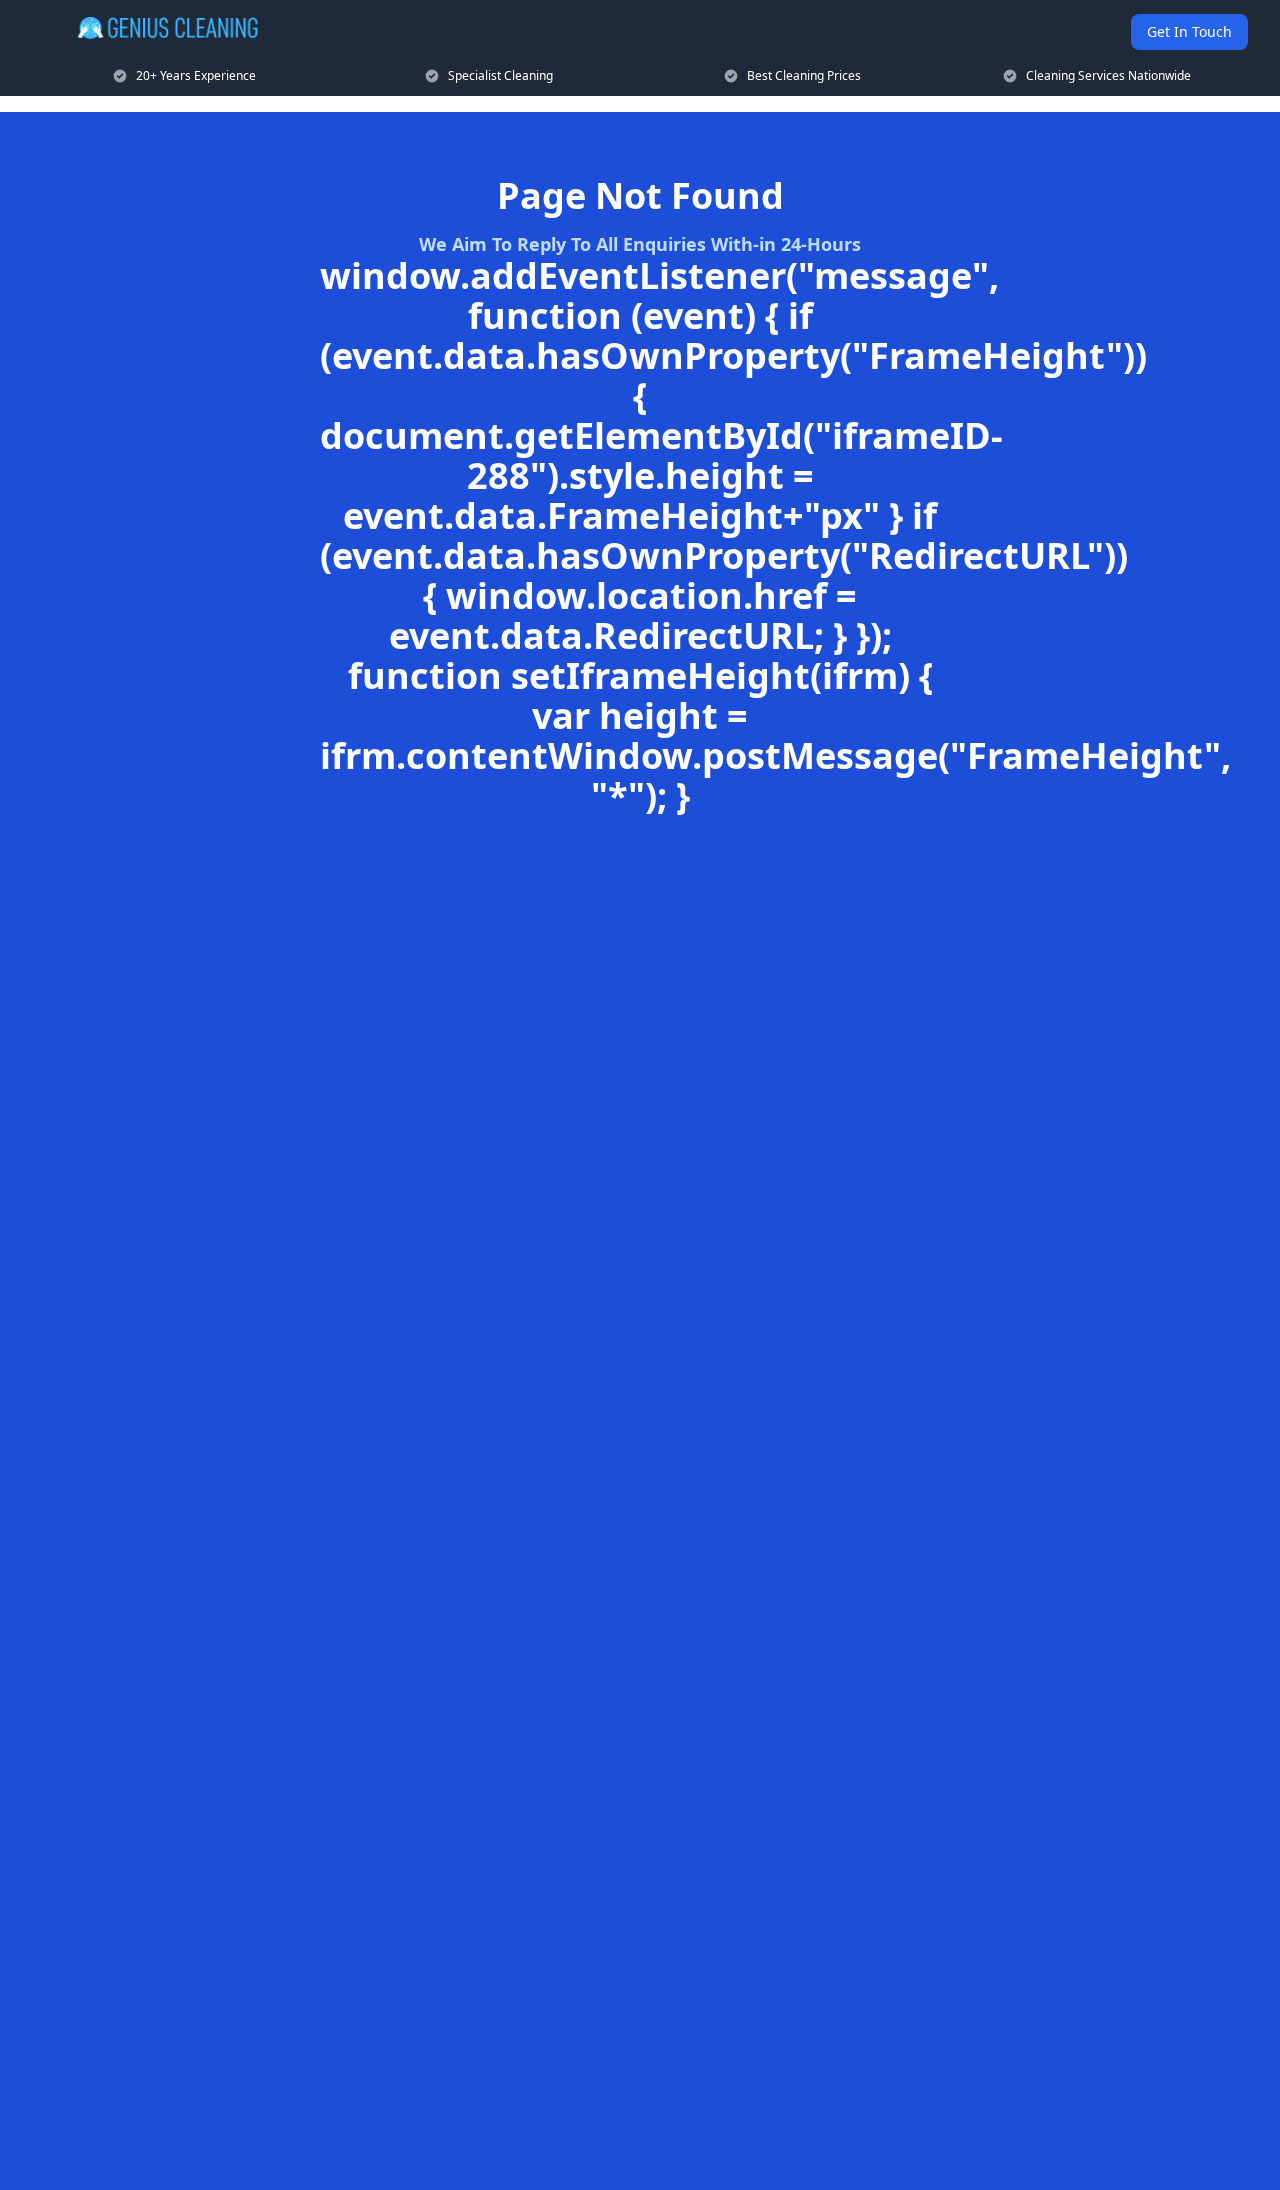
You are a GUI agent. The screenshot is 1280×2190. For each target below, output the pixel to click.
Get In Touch (1189, 31)
